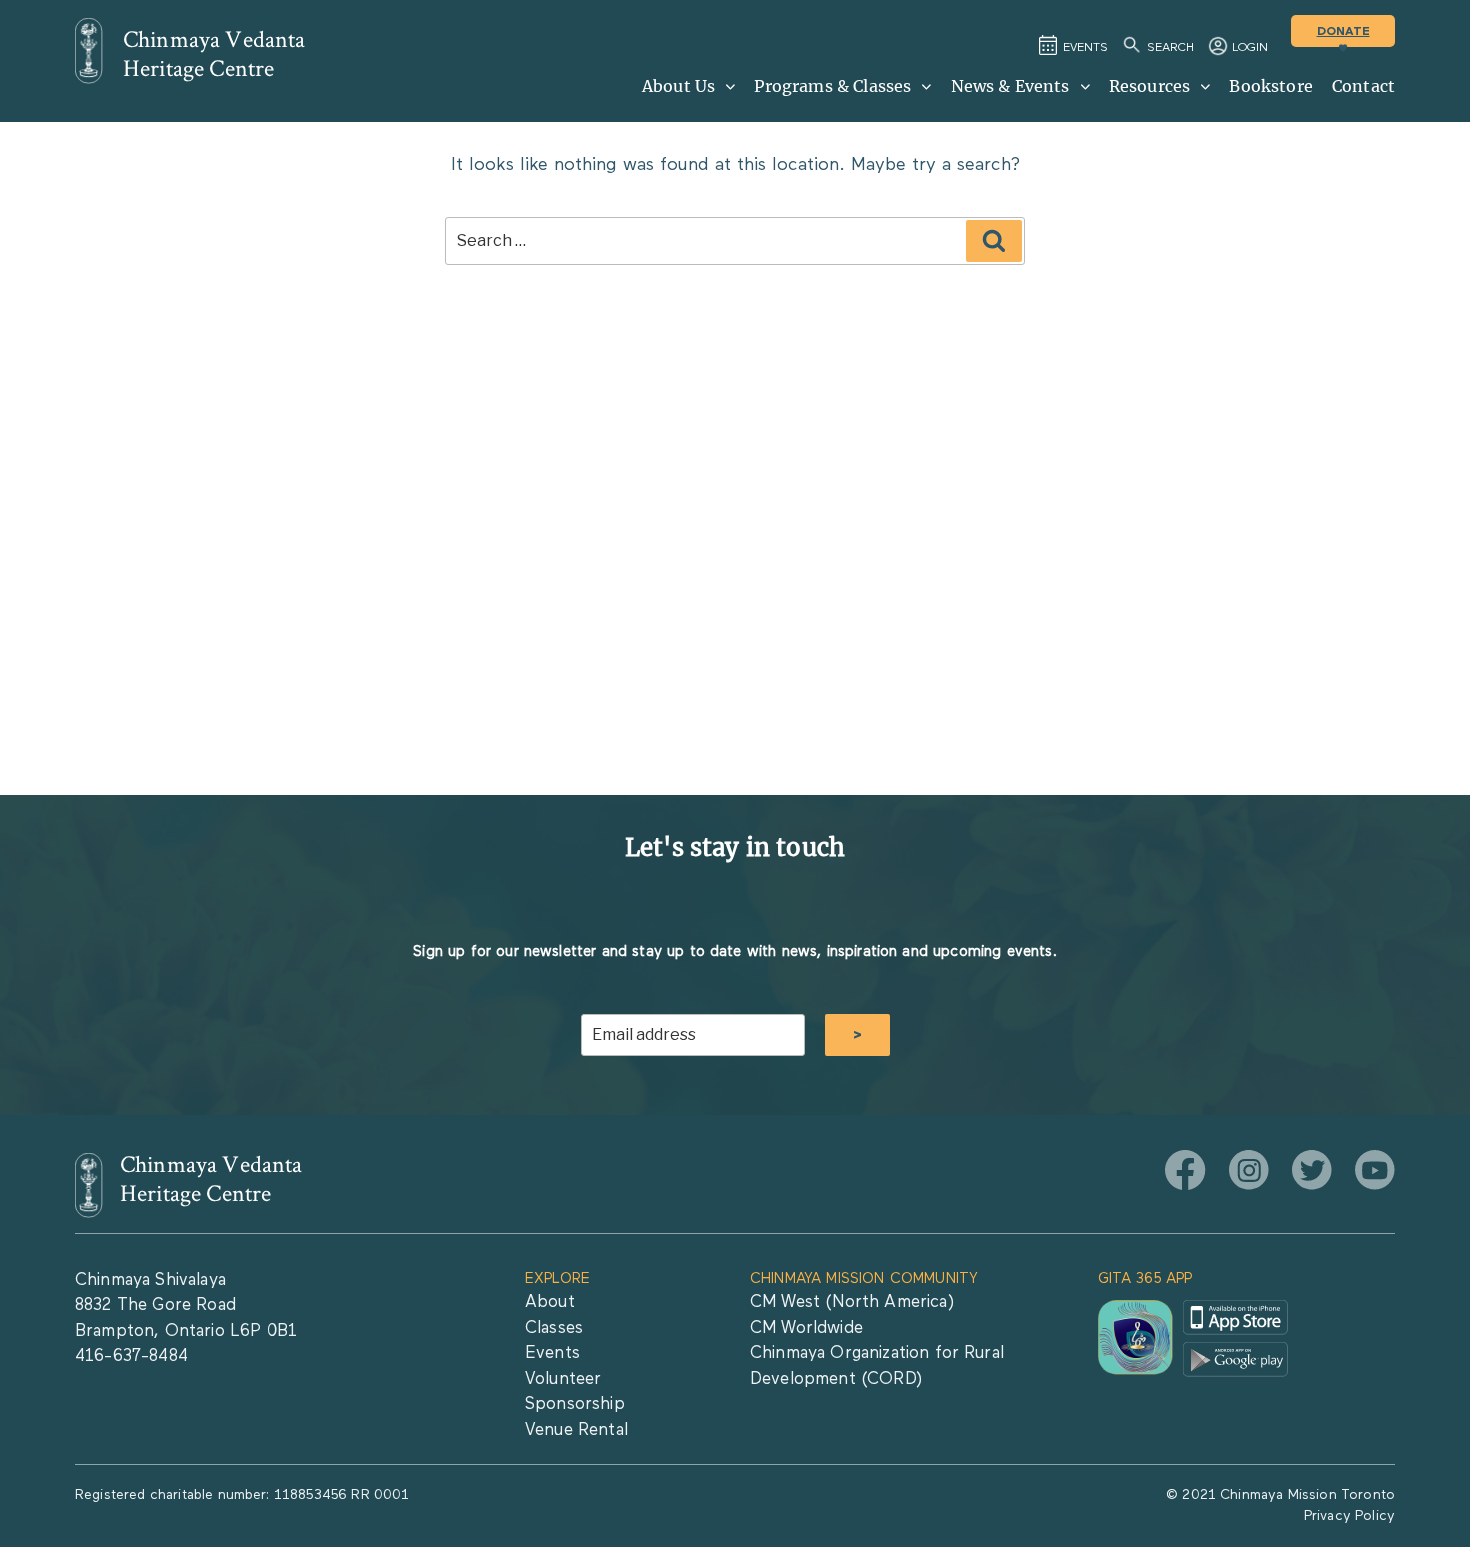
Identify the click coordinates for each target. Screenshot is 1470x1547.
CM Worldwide (806, 1328)
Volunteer (563, 1379)
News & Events (1010, 86)
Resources (1149, 86)
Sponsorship (575, 1404)
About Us (678, 86)
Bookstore (1270, 86)
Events (552, 1353)
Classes (554, 1328)
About (550, 1302)
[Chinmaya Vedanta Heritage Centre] (89, 51)
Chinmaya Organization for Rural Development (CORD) (877, 1366)
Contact (1363, 86)
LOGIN (1250, 48)
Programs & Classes (832, 86)
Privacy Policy (1349, 1516)
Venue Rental (576, 1430)
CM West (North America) (852, 1302)
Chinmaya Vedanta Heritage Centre (214, 54)
